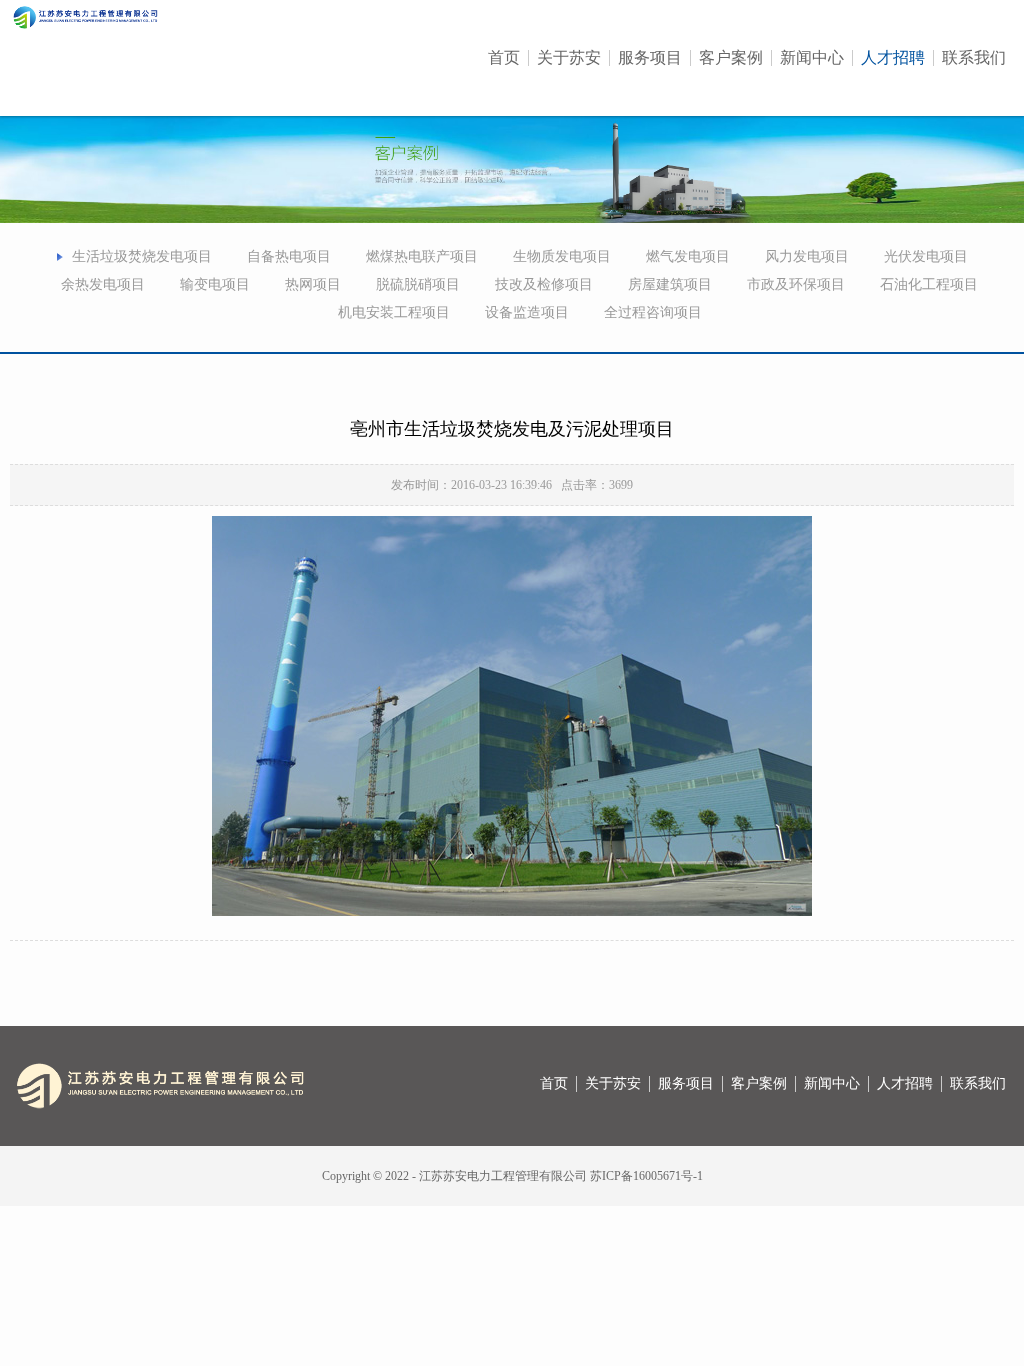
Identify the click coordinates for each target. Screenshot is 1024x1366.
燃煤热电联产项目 (422, 256)
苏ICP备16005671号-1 (646, 1176)
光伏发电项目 (926, 256)
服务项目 (650, 58)
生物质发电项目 (562, 256)
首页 (504, 58)
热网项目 (313, 284)
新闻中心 (812, 58)
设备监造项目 (527, 312)
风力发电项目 (807, 256)
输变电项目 (215, 284)
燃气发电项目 (688, 256)
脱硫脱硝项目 (418, 284)
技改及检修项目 (544, 284)
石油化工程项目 (929, 284)
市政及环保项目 (796, 284)
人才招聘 (893, 58)
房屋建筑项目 (670, 284)
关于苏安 (569, 58)
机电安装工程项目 (394, 312)
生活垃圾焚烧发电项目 (142, 256)
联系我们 (974, 58)
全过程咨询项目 (653, 312)
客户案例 (731, 58)
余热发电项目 (103, 284)
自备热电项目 (289, 256)
